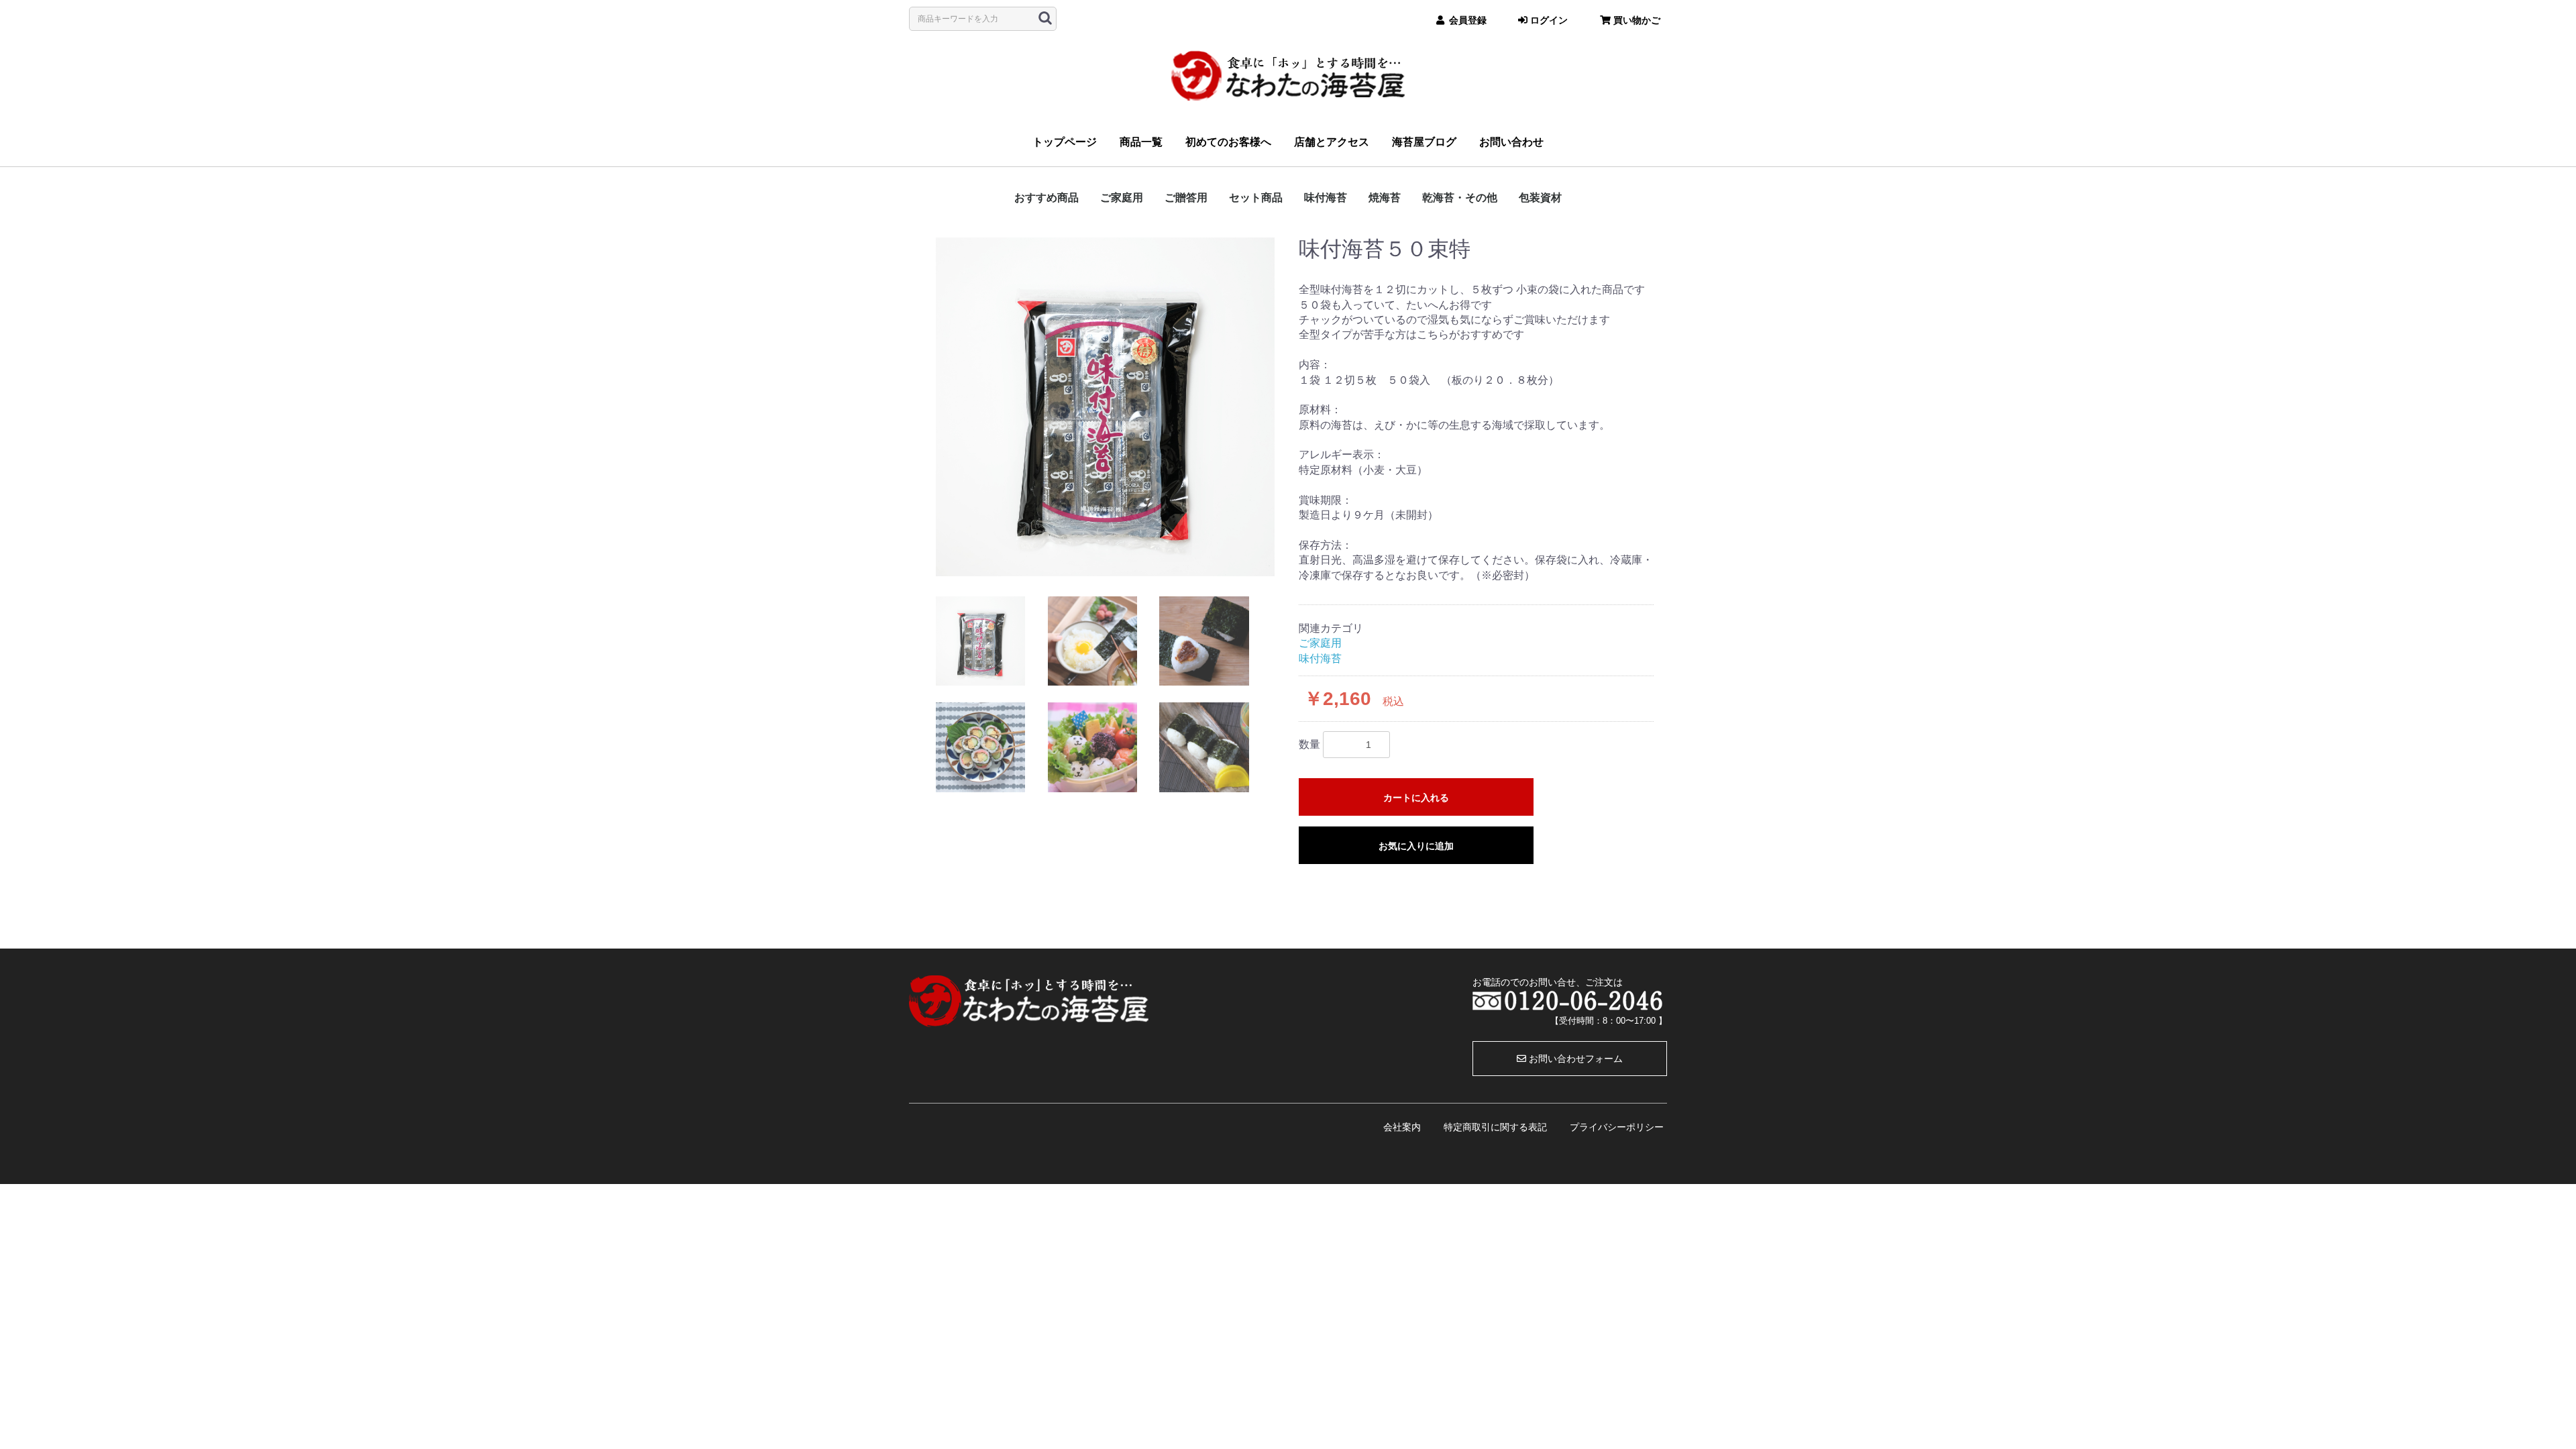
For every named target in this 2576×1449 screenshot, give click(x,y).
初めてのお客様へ (1228, 142)
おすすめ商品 (1046, 198)
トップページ (1065, 142)
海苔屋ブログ (1424, 142)
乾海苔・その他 (1460, 198)
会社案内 (1402, 1127)
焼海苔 (1385, 198)
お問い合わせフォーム (1574, 1059)
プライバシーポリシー (1617, 1127)
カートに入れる (1416, 798)
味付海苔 (1326, 198)
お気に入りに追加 (1416, 846)
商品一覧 (1141, 142)
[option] (1105, 407)
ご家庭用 (1122, 198)
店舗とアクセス (1332, 142)
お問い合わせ (1511, 142)
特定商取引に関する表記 (1495, 1127)
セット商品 (1256, 198)
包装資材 (1540, 198)
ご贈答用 (1186, 198)
